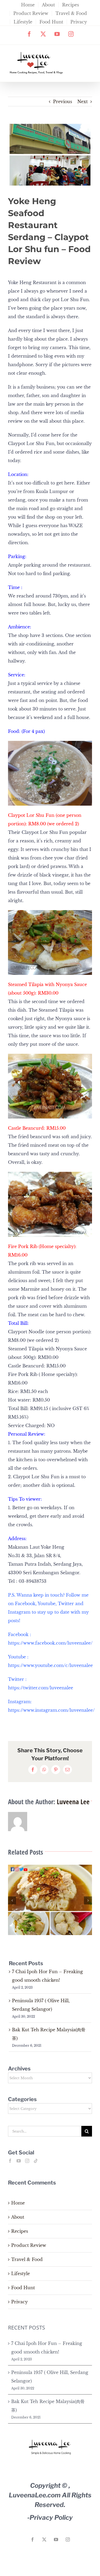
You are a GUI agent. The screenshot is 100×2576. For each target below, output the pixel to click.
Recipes (20, 2231)
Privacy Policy (51, 2518)
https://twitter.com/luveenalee (41, 1688)
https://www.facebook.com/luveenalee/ (50, 1643)
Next (83, 102)
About (18, 2217)
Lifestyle (21, 2274)
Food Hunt (23, 2288)
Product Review (29, 2245)
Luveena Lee (73, 1802)
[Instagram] (27, 2161)
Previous (63, 102)
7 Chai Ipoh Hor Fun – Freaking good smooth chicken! (47, 2348)
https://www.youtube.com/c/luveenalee (50, 1665)
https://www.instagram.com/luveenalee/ (51, 1710)
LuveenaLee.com (35, 2495)
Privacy (19, 2302)
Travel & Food (27, 2259)
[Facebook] (10, 2161)
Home (18, 2203)
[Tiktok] (36, 2161)
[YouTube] (19, 2161)
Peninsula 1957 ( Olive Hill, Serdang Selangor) (50, 2377)
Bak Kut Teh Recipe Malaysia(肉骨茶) (48, 2406)
